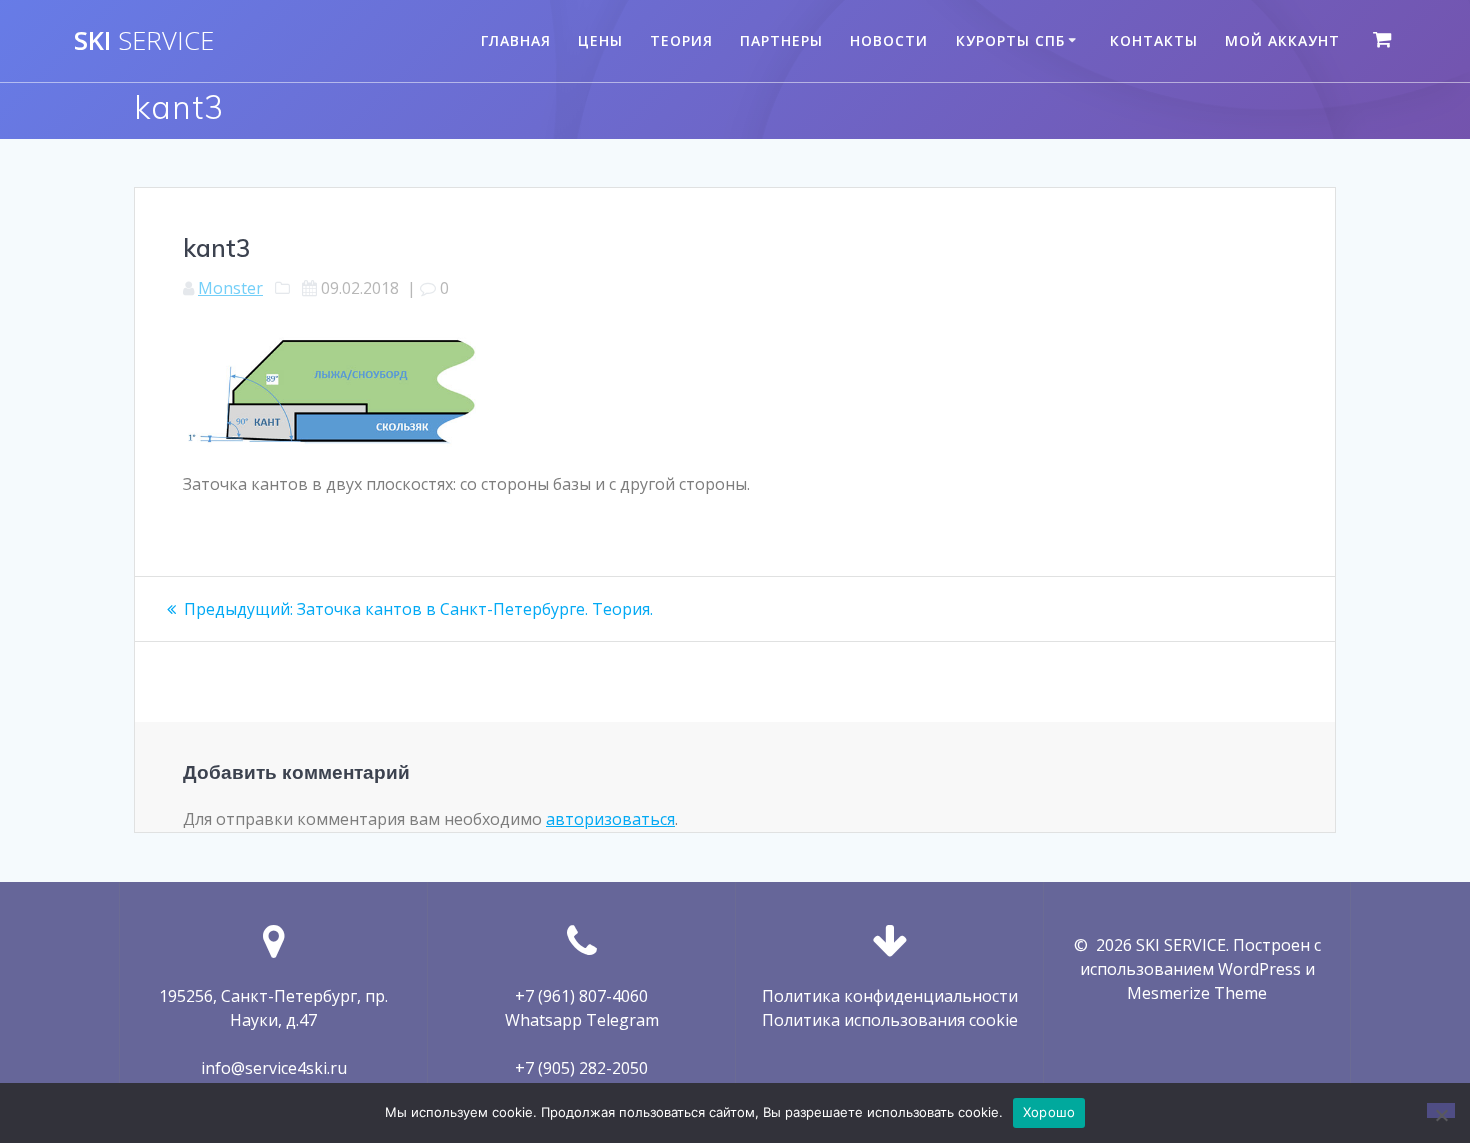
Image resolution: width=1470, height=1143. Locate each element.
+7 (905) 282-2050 (581, 1068)
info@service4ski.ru (274, 1068)
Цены (600, 40)
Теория (681, 40)
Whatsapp (543, 1020)
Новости (889, 40)
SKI (144, 41)
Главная (516, 40)
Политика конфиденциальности (890, 996)
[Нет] (1441, 1110)
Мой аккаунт (1282, 40)
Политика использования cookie (890, 1020)
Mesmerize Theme (1197, 993)
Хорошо (1049, 1112)
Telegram (622, 1020)
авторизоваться (610, 819)
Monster (230, 288)
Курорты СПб (1010, 40)
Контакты (1154, 40)
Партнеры (781, 40)
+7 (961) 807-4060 (581, 996)
